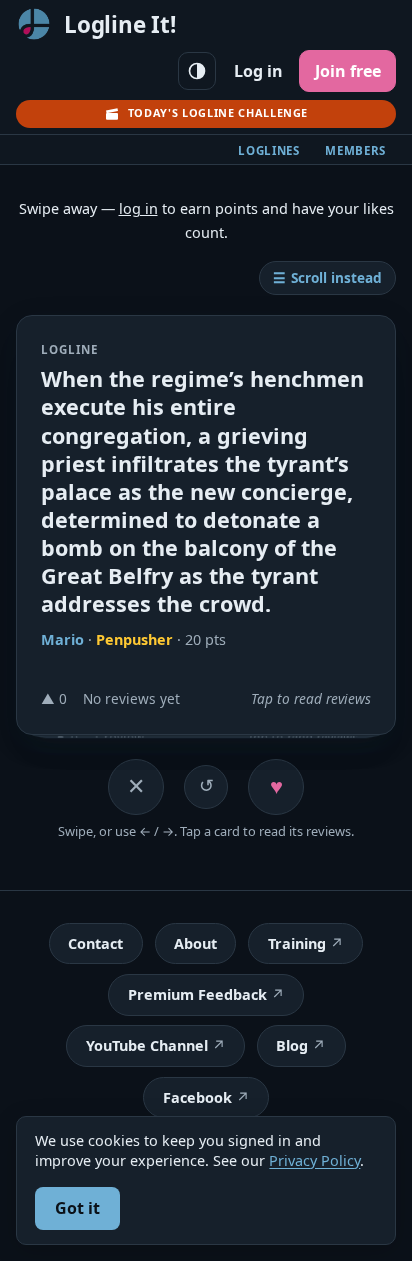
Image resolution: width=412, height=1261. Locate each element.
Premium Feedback (197, 994)
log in (138, 208)
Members (355, 150)
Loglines (269, 150)
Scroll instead (328, 277)
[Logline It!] (34, 24)
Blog (292, 1045)
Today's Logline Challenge (218, 112)
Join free (348, 71)
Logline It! (120, 24)
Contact (95, 943)
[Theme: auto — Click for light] (197, 71)
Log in (258, 71)
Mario (62, 638)
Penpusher (134, 638)
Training (297, 943)
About (195, 943)
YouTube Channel (147, 1045)
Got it (77, 1208)
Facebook (197, 1097)
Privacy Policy (314, 1160)
